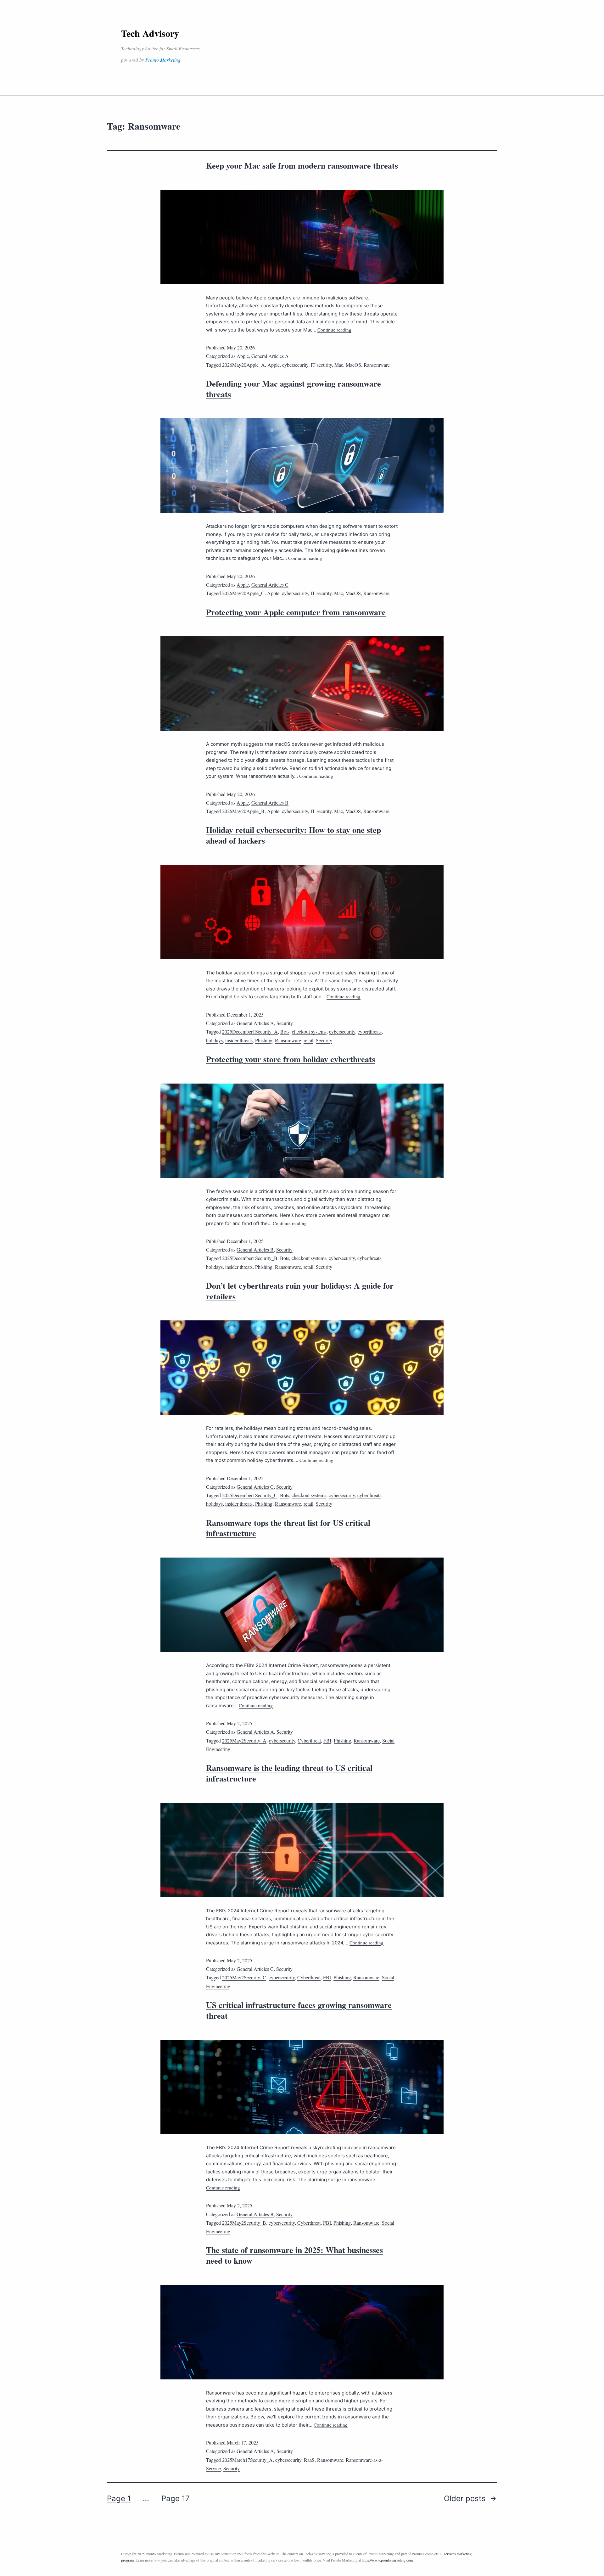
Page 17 (176, 2498)
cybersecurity (295, 365)
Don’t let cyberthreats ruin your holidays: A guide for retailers (300, 1291)
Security (285, 1023)
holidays (214, 1040)
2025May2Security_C (244, 1977)
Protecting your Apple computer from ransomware (296, 612)
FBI (327, 1740)
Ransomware (377, 365)
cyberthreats (370, 1032)
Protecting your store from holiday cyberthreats (291, 1059)
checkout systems (309, 1032)
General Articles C (270, 585)
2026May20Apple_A (243, 365)
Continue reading (334, 330)
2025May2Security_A (244, 1740)
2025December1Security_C (250, 1495)
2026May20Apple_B (243, 811)
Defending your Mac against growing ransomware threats (294, 389)
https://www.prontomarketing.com (387, 2560)
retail (308, 1040)
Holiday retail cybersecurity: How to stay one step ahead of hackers (294, 835)
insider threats (239, 1040)
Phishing (264, 1040)
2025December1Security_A (250, 1032)
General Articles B (270, 803)
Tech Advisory (150, 33)
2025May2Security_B (244, 2223)
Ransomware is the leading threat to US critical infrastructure (289, 1773)
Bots (285, 1032)
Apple (243, 356)
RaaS (309, 2460)
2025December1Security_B (250, 1258)
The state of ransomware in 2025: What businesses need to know (294, 2255)
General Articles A (270, 356)
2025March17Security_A (247, 2460)
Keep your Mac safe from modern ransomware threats (302, 165)
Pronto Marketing (163, 60)
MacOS (353, 365)
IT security (321, 365)
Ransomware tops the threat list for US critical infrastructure (288, 1528)
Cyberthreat (309, 1740)
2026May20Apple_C (243, 593)
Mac (339, 365)
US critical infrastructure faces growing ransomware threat (299, 2010)
